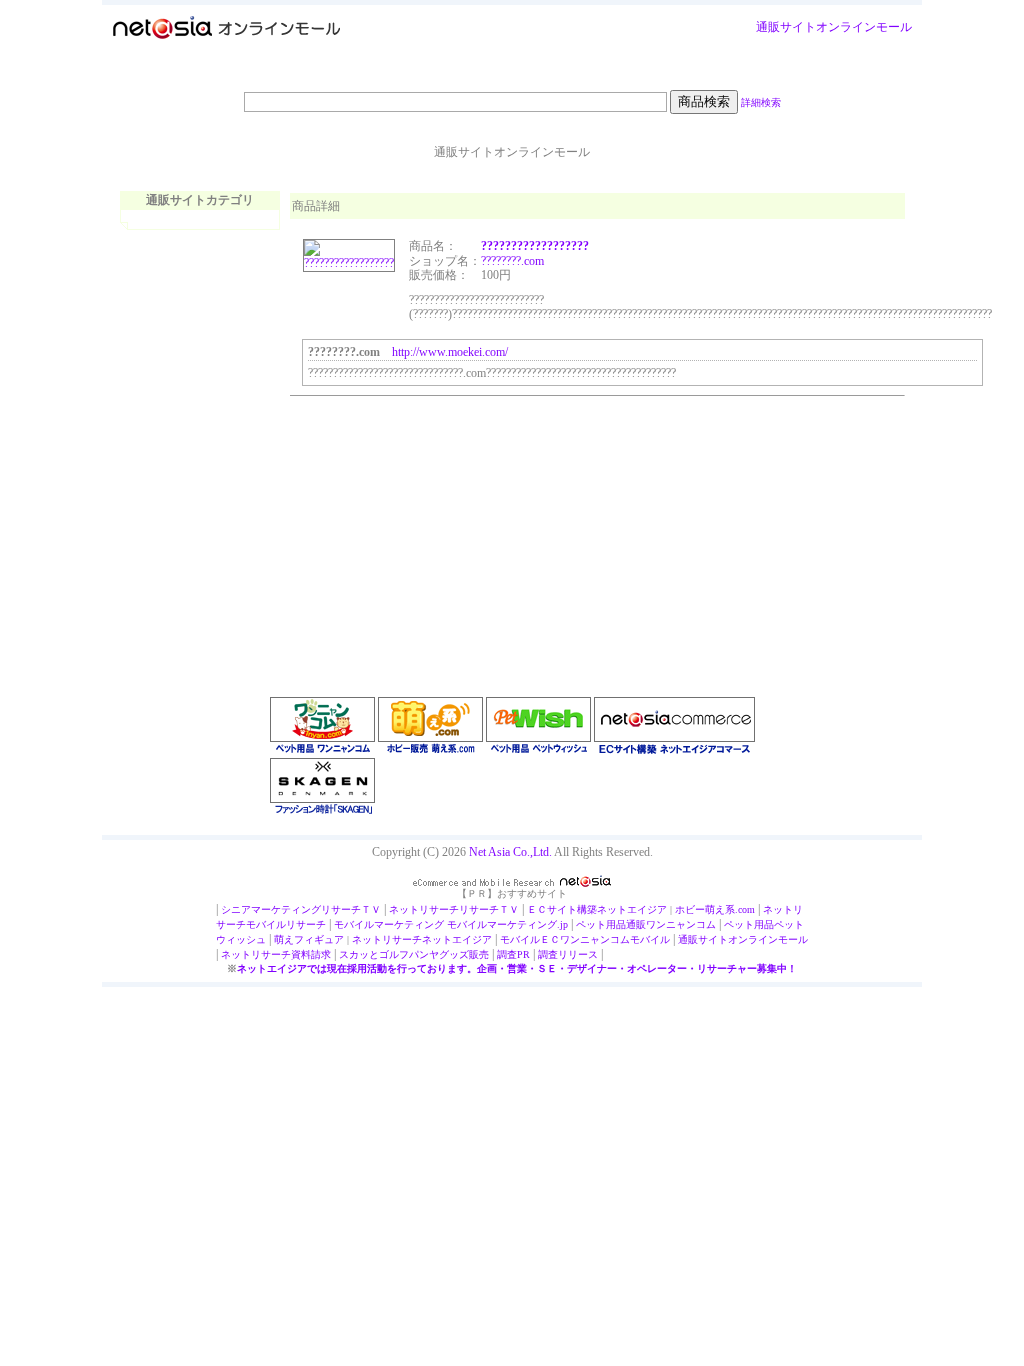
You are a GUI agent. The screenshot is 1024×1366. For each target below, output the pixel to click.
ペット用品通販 (611, 924)
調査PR (513, 954)
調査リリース (568, 954)
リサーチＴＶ (351, 909)
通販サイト (786, 27)
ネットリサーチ (424, 909)
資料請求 (311, 954)
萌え (284, 939)
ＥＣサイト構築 (562, 909)
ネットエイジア (632, 909)
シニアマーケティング (271, 909)
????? (493, 261)
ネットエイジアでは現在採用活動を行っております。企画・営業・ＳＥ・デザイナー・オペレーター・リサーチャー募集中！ (517, 968)
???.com (525, 261)
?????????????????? (535, 246)
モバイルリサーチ (286, 924)
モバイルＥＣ (530, 939)
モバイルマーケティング (389, 924)
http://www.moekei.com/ (450, 352)
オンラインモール (864, 27)
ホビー (690, 909)
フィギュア (319, 939)
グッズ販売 (464, 954)
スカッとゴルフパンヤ (389, 954)
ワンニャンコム (681, 924)
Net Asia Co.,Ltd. (510, 852)
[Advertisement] (440, 527)
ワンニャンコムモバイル (615, 939)
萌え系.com (730, 909)
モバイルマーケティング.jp (507, 924)
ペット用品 (749, 924)
